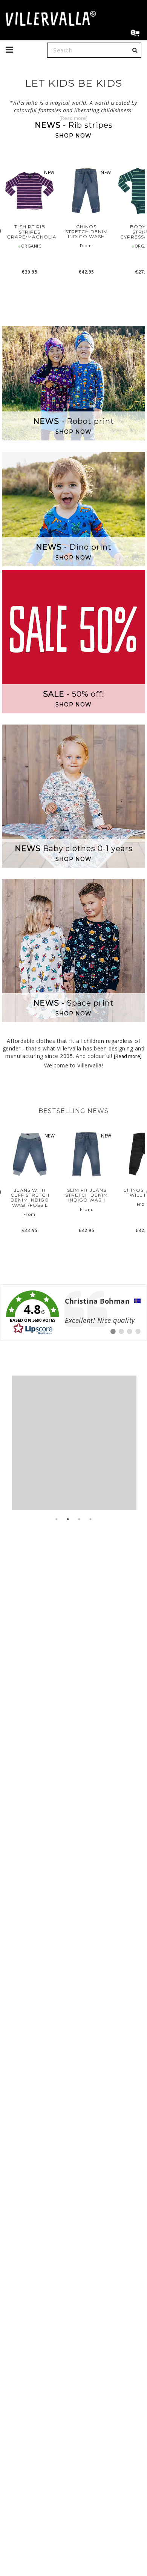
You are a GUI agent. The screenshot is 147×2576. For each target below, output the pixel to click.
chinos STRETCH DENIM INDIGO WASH (87, 232)
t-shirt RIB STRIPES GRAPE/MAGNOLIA (30, 232)
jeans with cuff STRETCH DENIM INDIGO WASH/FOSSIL (30, 1198)
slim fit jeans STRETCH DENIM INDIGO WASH (87, 1195)
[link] (73, 1313)
